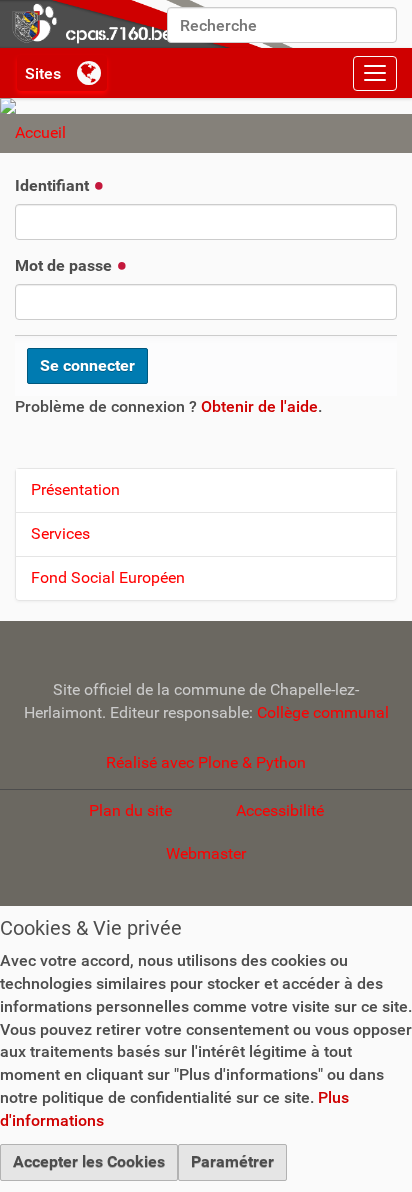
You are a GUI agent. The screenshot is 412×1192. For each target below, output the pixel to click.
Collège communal (323, 712)
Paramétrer (232, 1161)
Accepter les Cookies (89, 1161)
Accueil (40, 132)
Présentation (75, 489)
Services (60, 533)
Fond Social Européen (108, 577)
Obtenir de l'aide (259, 406)
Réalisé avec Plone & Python (206, 762)
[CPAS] (150, 24)
